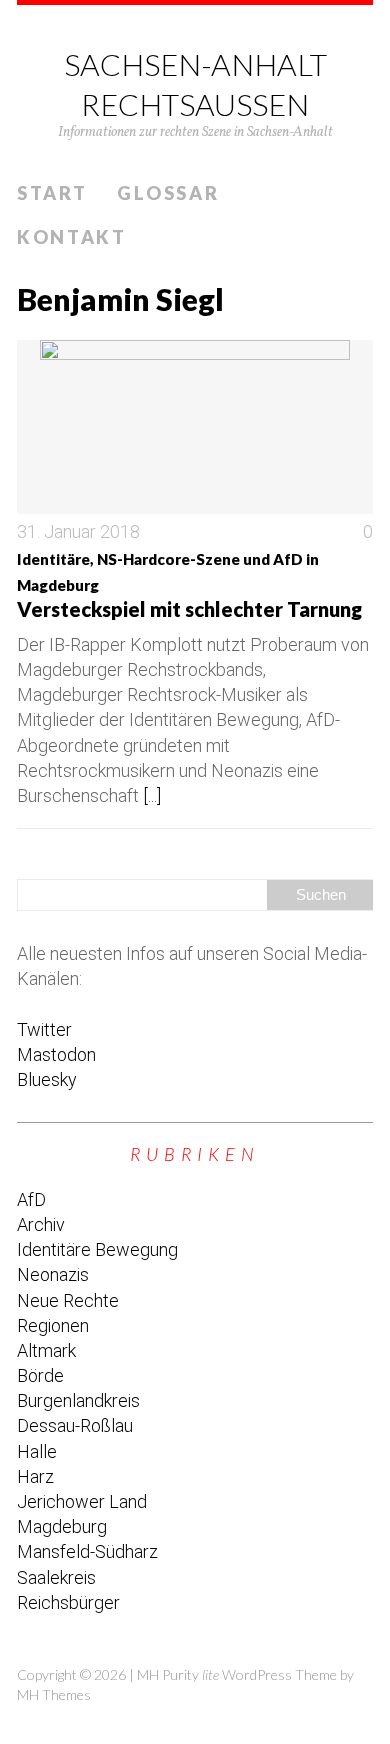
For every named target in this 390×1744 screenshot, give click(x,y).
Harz (35, 1476)
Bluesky (47, 1079)
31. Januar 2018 (78, 531)
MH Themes (54, 1694)
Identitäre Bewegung (97, 1249)
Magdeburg (62, 1526)
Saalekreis (56, 1577)
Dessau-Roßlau (75, 1425)
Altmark (46, 1350)
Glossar (168, 193)
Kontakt (72, 237)
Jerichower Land (82, 1501)
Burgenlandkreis (78, 1400)
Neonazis (53, 1274)
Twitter (44, 1029)
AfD (31, 1199)
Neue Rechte (68, 1300)
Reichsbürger (68, 1602)
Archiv (41, 1224)
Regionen (53, 1325)
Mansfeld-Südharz (87, 1551)
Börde (40, 1375)
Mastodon (56, 1054)
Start (52, 193)
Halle (37, 1451)
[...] (152, 795)
